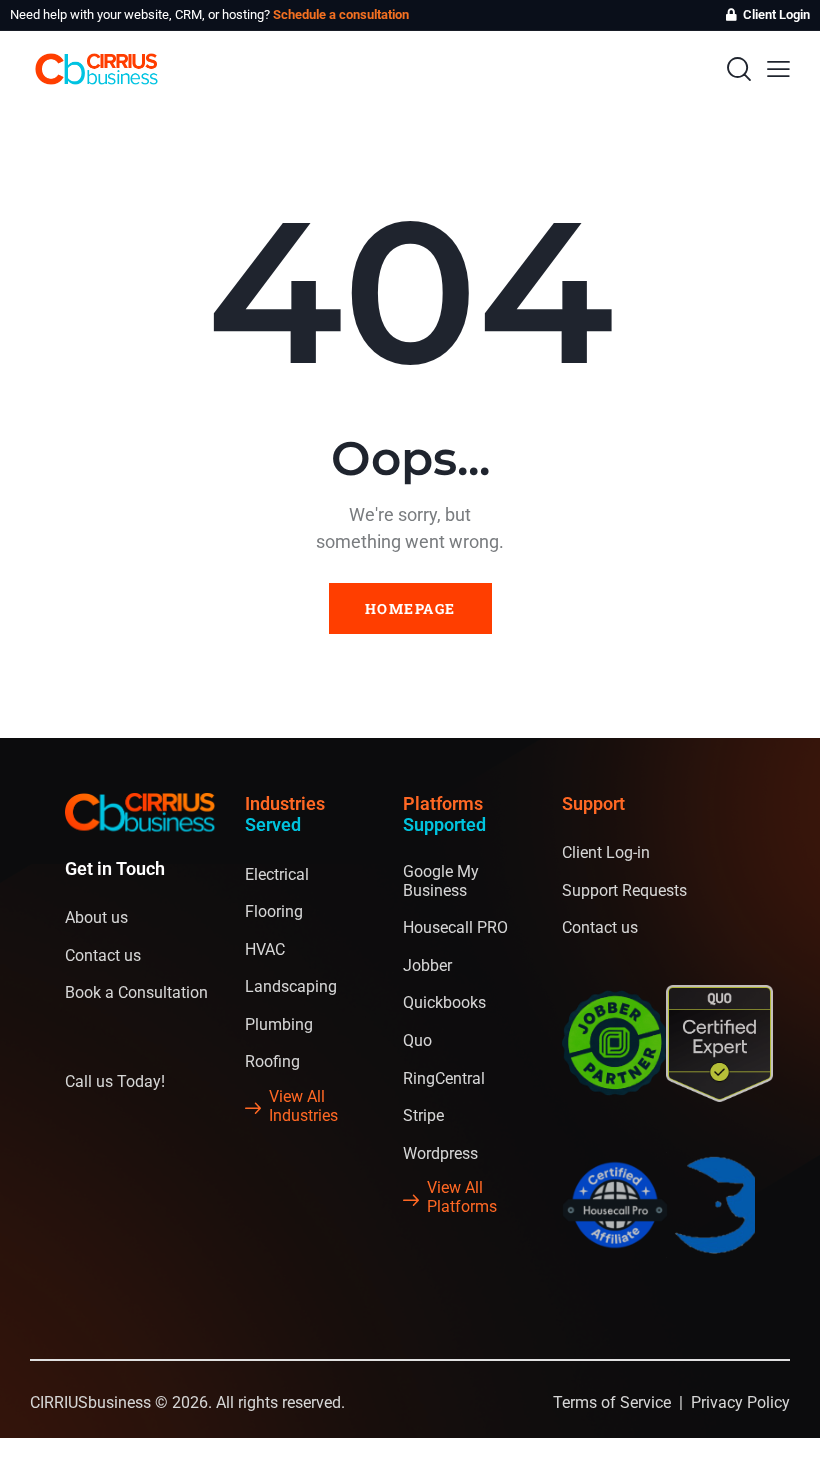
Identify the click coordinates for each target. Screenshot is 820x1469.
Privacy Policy (740, 1402)
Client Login (776, 14)
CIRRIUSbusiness (90, 1402)
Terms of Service (612, 1402)
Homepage (410, 608)
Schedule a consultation (341, 14)
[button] (778, 69)
